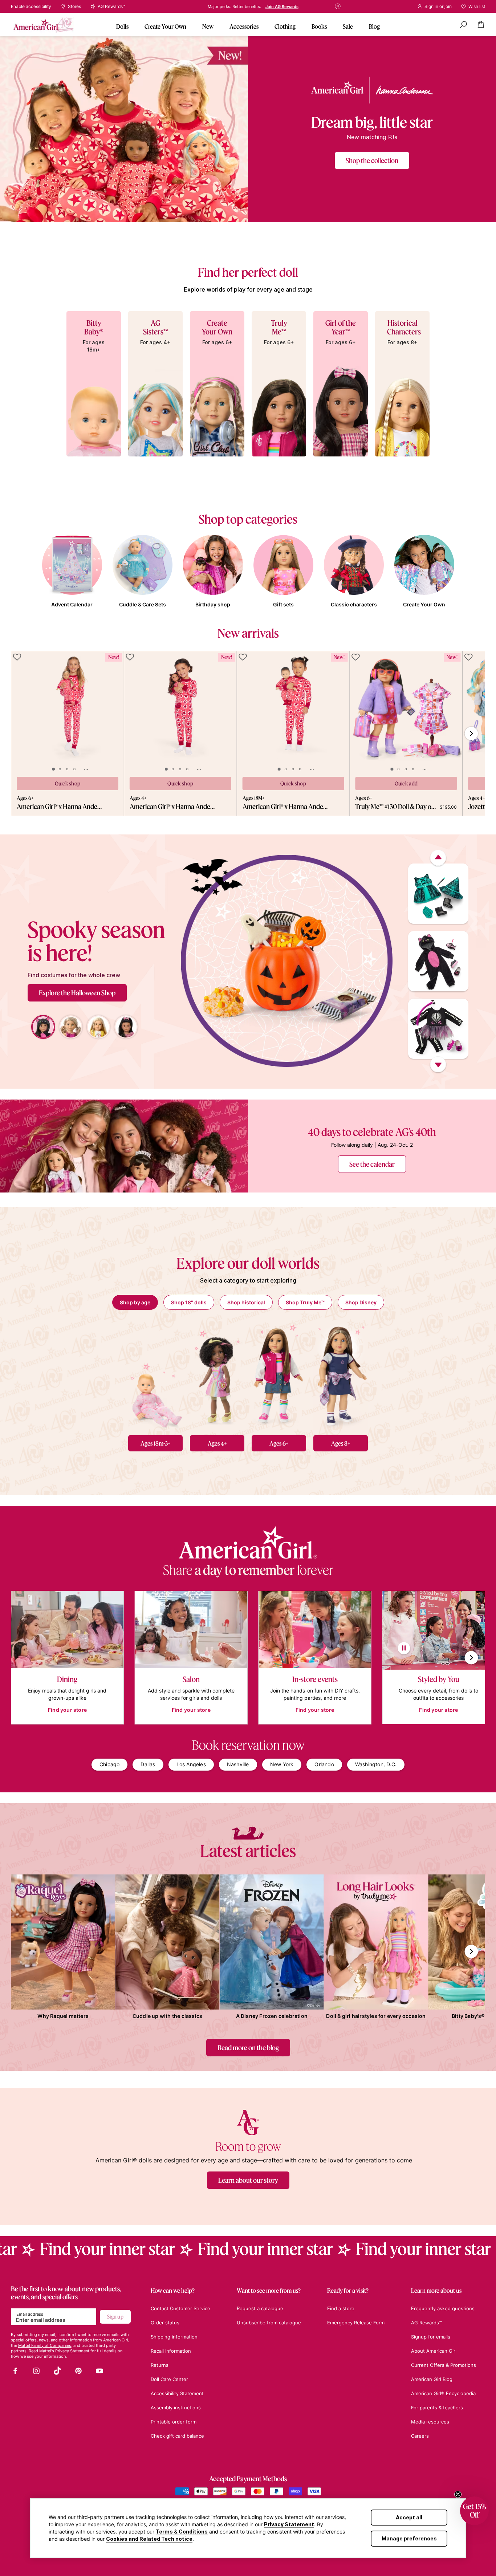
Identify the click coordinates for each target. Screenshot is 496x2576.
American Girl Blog (432, 2379)
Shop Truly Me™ (305, 1302)
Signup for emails (431, 2337)
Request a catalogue (260, 2308)
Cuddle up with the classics (167, 2016)
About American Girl (434, 2351)
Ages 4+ (217, 1443)
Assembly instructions (176, 2408)
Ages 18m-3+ (156, 1443)
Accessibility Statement (177, 2393)
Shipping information (174, 2337)
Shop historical (246, 1302)
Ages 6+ (279, 1443)
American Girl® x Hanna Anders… (60, 806)
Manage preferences (409, 2538)
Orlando (324, 1764)
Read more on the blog (248, 2048)
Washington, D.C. (376, 1764)
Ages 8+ (341, 1443)
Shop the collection (372, 161)
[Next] (438, 1065)
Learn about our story (248, 2180)
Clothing (285, 26)
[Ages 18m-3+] (155, 1375)
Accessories (244, 26)
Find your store (67, 1710)
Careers (420, 2436)
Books (319, 26)
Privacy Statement (289, 2524)
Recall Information (171, 2351)
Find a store (268, 7)
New (208, 26)
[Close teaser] (458, 2494)
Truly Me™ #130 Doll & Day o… (395, 806)
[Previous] (438, 858)
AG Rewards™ (426, 2323)
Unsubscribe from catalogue (269, 2323)
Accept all (409, 2517)
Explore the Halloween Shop (77, 993)
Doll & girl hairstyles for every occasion (376, 2016)
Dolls (122, 26)
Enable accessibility (31, 7)
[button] (474, 2511)
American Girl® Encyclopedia (443, 2393)
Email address (30, 2314)
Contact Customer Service (180, 2308)
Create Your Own (165, 26)
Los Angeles (191, 1764)
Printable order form (174, 2422)
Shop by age (135, 1302)
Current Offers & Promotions (444, 2365)
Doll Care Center (169, 2379)
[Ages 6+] (279, 1375)
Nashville (238, 1764)
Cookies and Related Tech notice (149, 2539)
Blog (374, 26)
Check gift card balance (177, 2436)
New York (282, 1764)
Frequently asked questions (443, 2308)
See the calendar (372, 1164)
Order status (165, 2323)
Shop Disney (361, 1302)
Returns (160, 2365)
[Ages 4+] (217, 1375)
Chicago (109, 1764)
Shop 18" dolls (189, 1302)
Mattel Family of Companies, (45, 2345)
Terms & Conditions (182, 2532)
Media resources (430, 2422)
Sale (348, 26)
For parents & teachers (437, 2408)
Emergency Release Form (356, 2323)
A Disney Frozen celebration (272, 2016)
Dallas (148, 1764)
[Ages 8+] (341, 1375)
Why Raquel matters (63, 2016)
